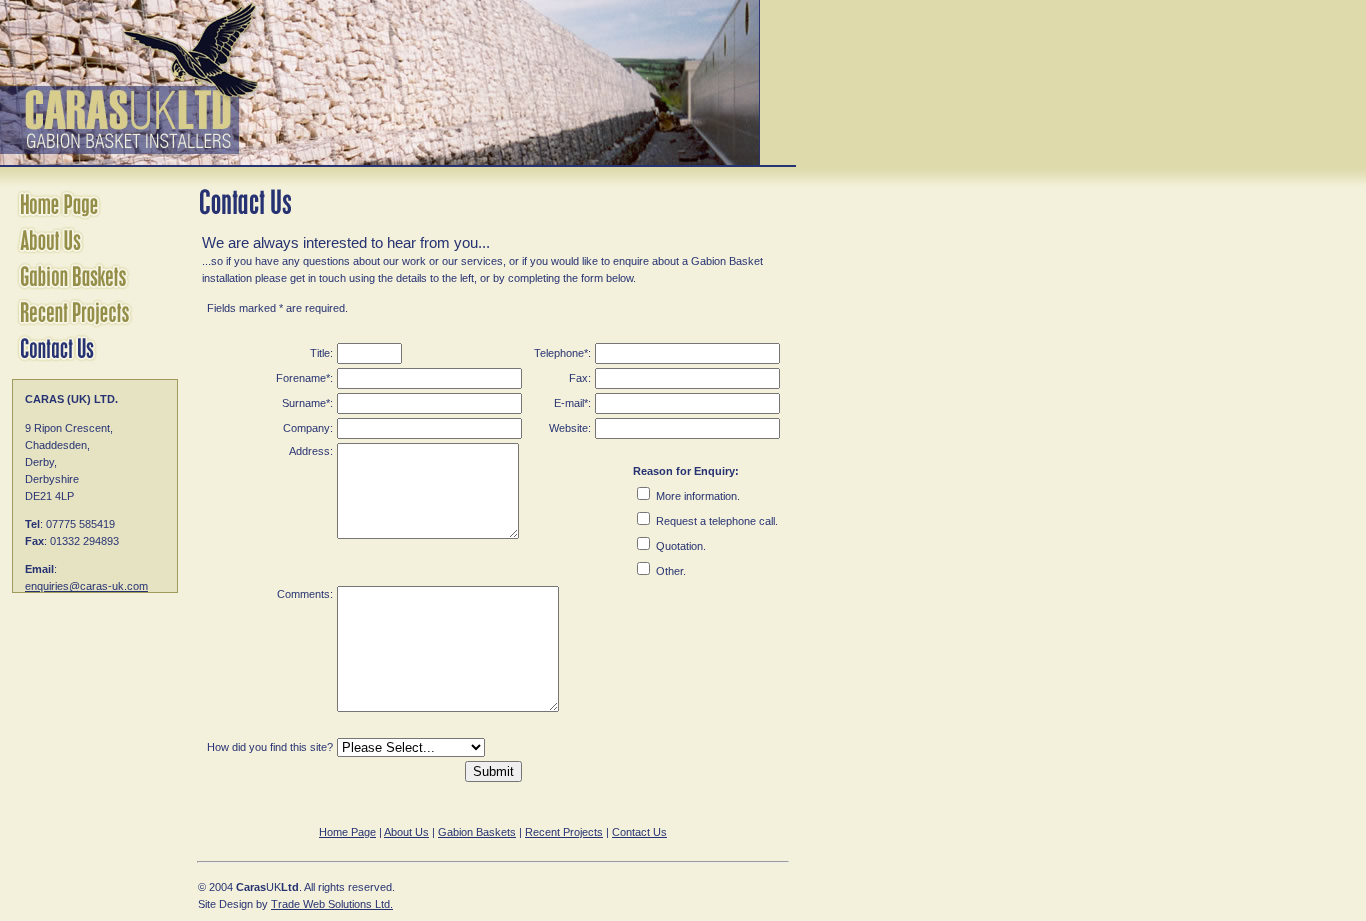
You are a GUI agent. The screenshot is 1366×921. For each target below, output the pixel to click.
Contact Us (639, 832)
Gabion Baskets (477, 832)
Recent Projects (564, 832)
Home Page (347, 832)
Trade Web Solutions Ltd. (332, 904)
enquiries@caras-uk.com (86, 586)
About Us (406, 832)
